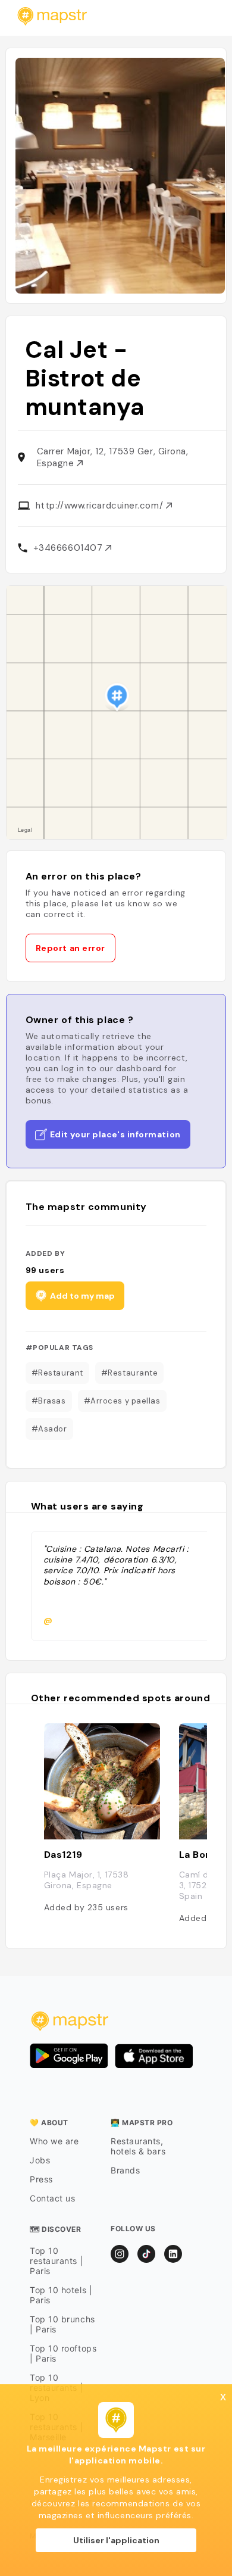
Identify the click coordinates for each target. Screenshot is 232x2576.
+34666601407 (69, 548)
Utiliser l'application (116, 2540)
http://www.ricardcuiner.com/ (101, 506)
